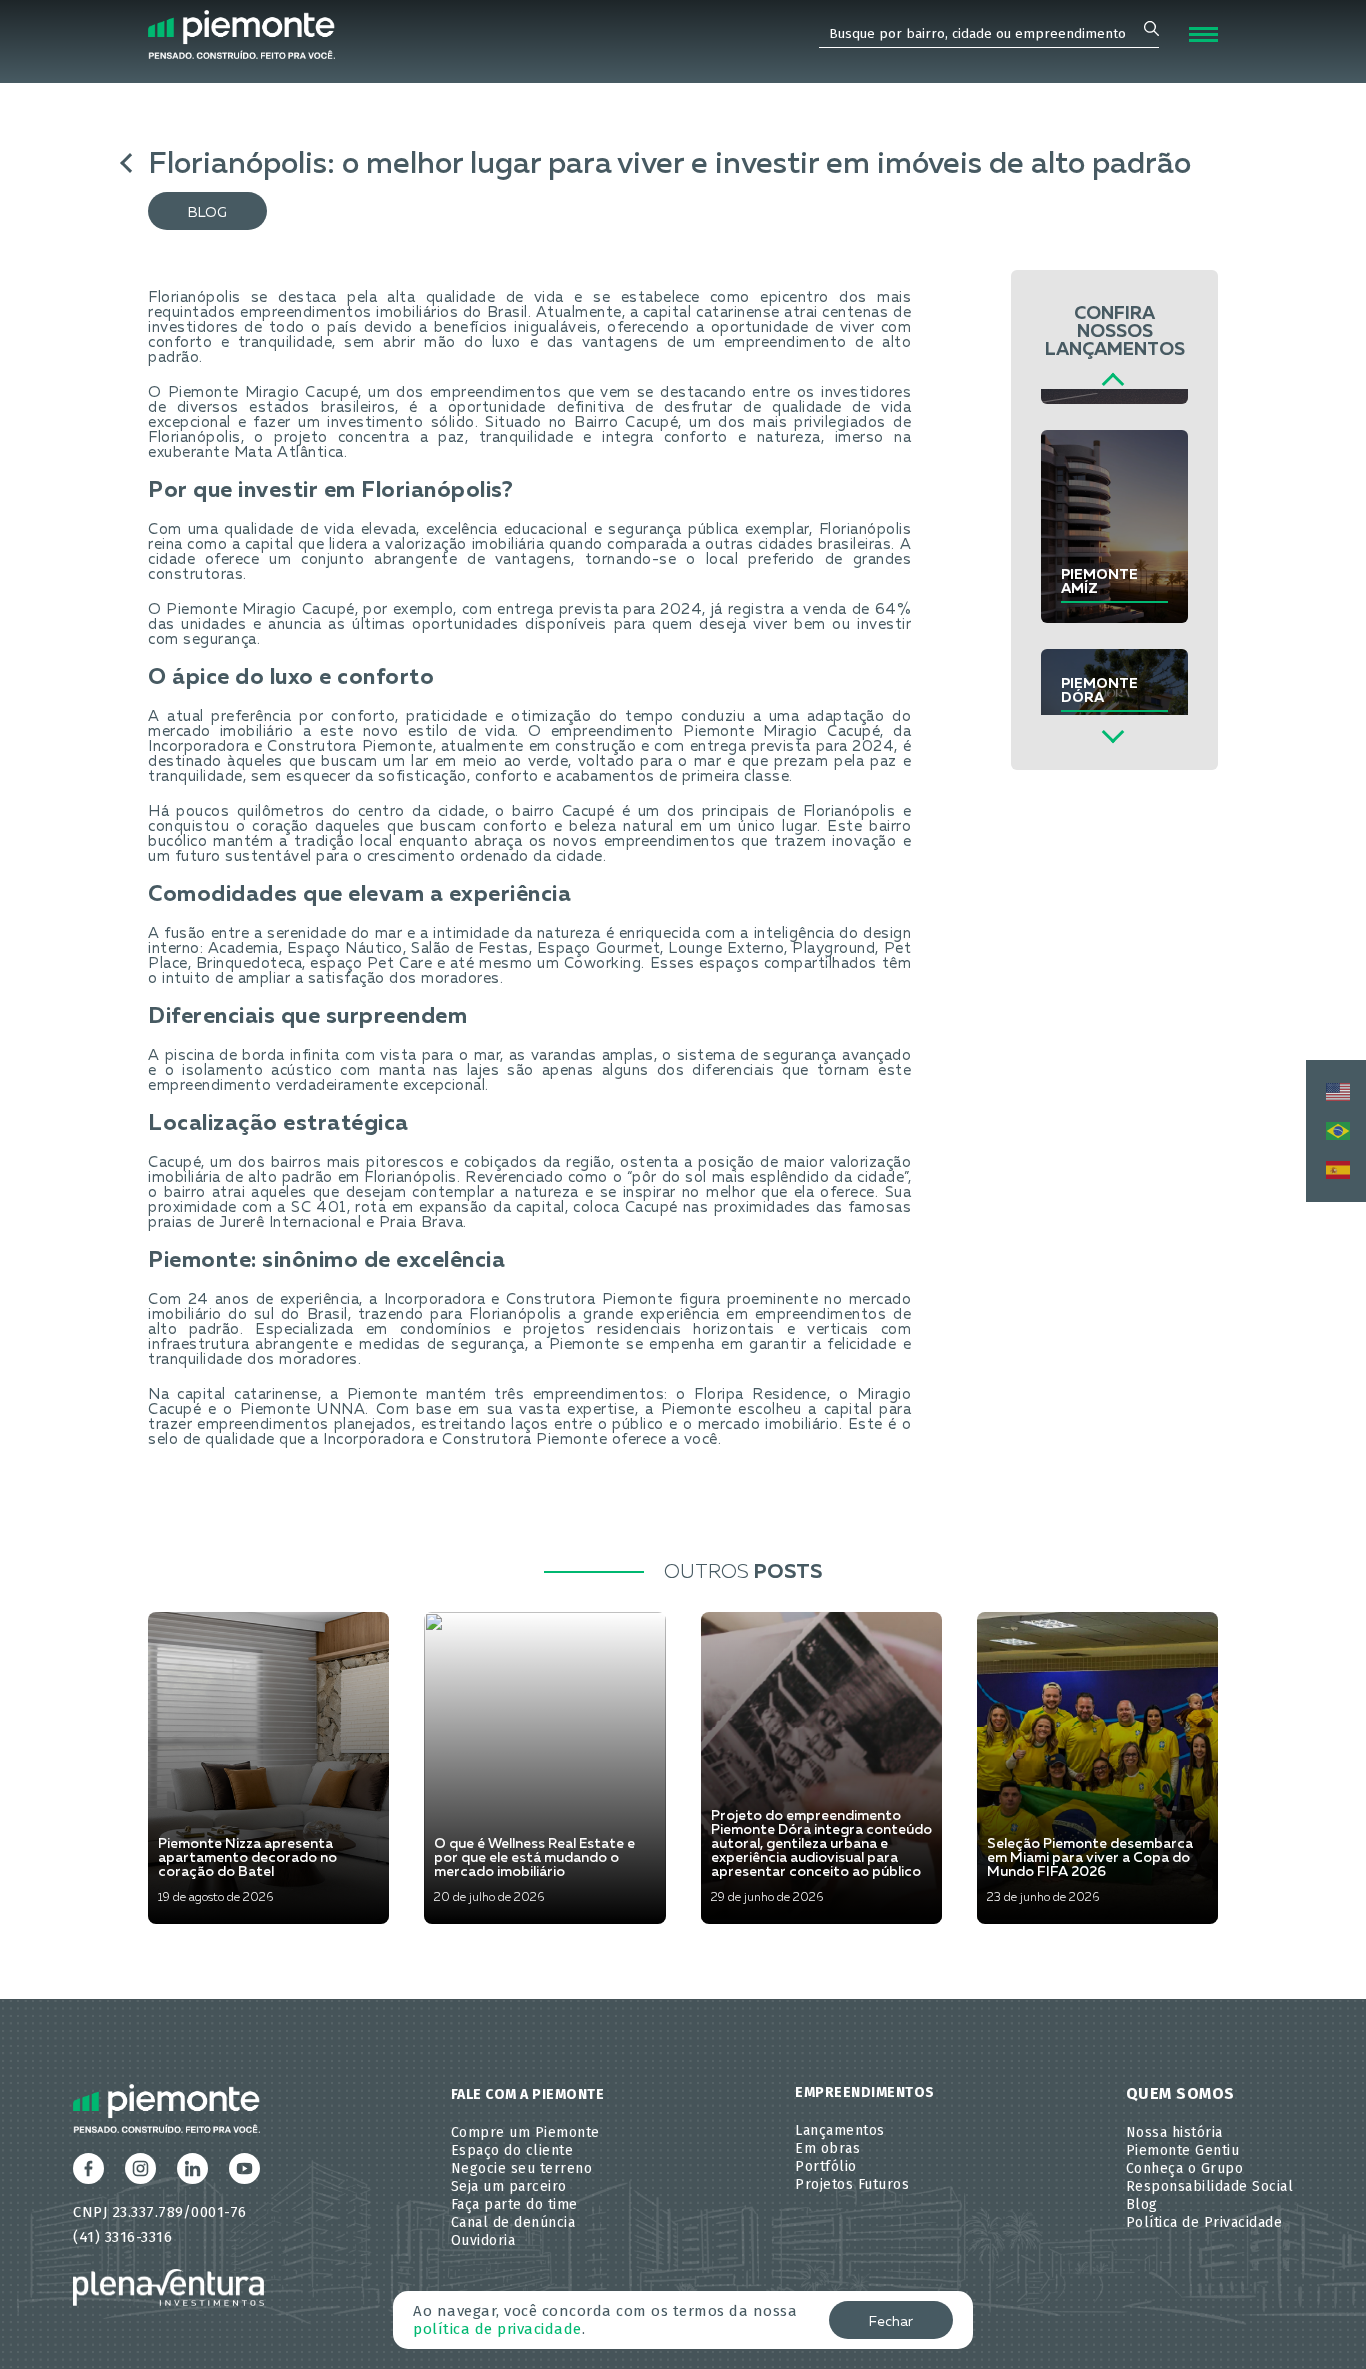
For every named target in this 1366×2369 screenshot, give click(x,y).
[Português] (1336, 1131)
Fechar (891, 2322)
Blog (207, 213)
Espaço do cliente (512, 2150)
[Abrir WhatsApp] (1316, 2318)
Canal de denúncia (513, 2222)
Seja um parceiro (509, 2186)
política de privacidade (497, 2329)
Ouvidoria (483, 2240)
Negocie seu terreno (522, 2168)
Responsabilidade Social (1210, 2186)
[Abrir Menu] (1203, 34)
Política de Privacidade (1204, 2222)
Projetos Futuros (852, 2184)
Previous (1112, 384)
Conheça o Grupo (1185, 2168)
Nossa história (1174, 2132)
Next (1112, 732)
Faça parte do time (514, 2204)
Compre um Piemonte (525, 2132)
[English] (1336, 1092)
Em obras (827, 2148)
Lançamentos (840, 2130)
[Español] (1336, 1170)
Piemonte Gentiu (1183, 2150)
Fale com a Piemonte (528, 2094)
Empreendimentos (865, 2092)
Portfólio (826, 2166)
